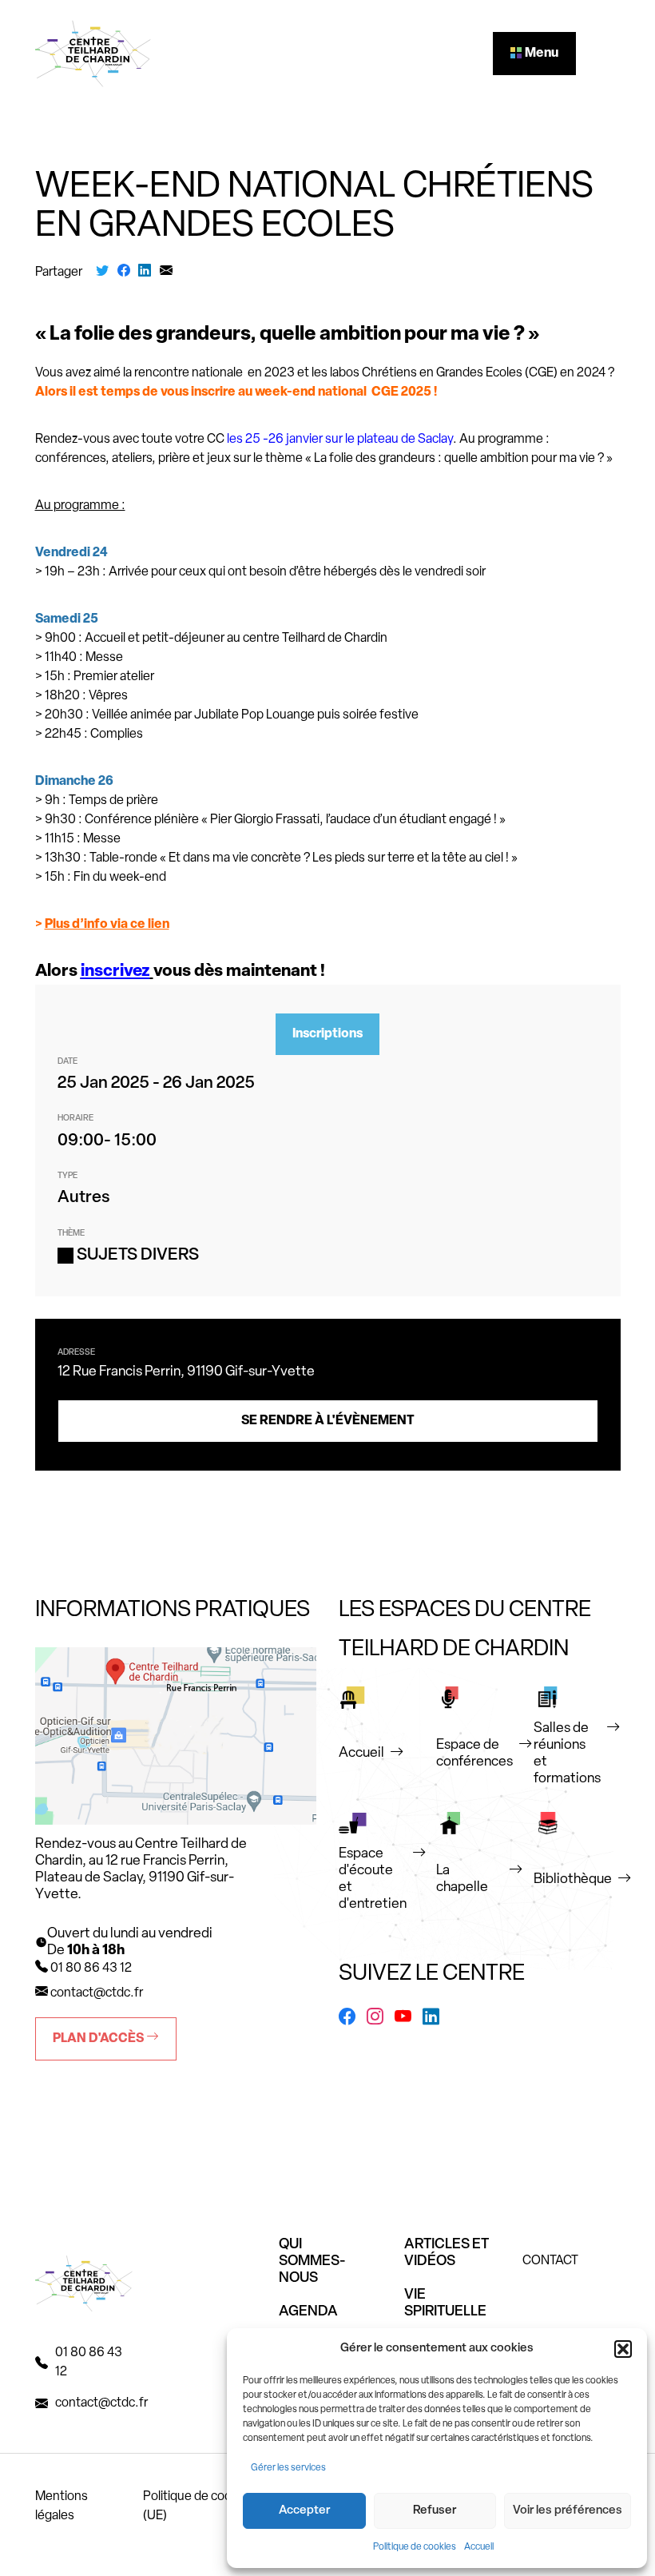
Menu (540, 54)
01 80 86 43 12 (89, 2363)
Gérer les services (288, 2468)
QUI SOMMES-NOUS (312, 2262)
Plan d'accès (99, 2039)
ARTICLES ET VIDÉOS (447, 2254)
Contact (550, 2261)
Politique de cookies (415, 2547)
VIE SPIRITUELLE (445, 2304)
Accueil (479, 2547)
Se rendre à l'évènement (328, 1421)
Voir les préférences (568, 2511)
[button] (623, 2349)
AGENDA (308, 2312)
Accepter (304, 2511)
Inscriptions (327, 1034)
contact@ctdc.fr (97, 1993)
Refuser (435, 2511)
